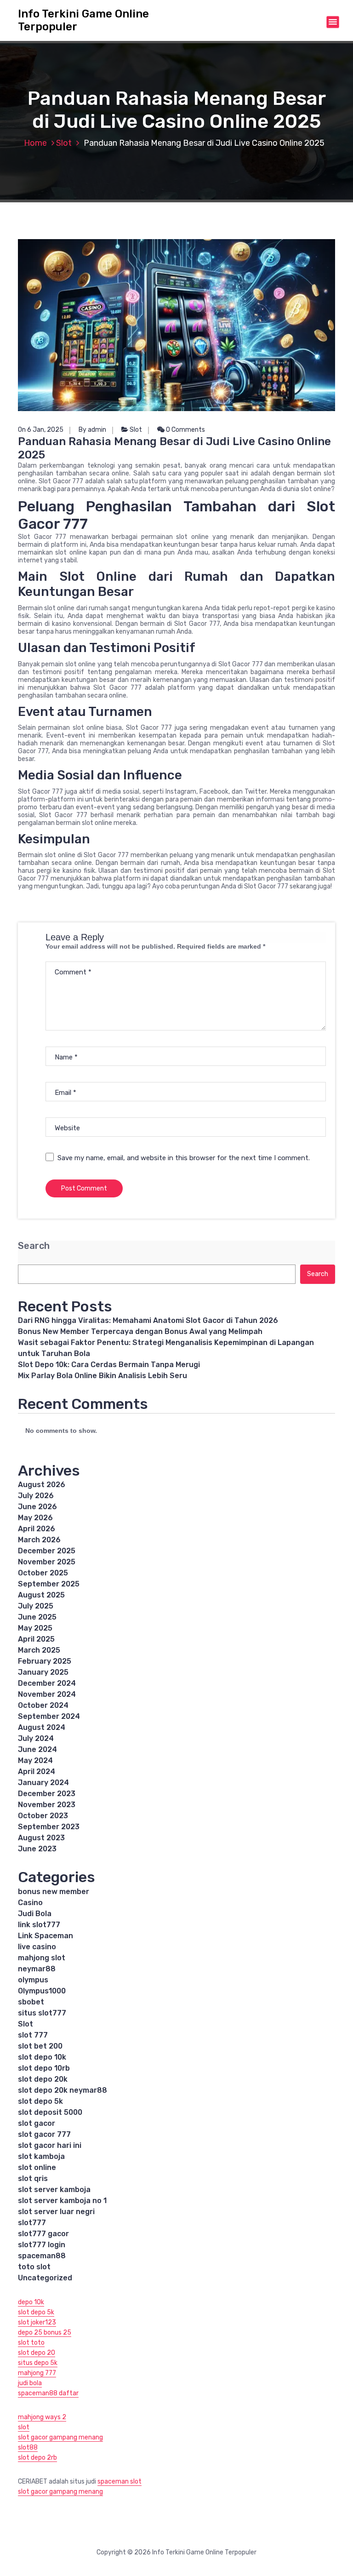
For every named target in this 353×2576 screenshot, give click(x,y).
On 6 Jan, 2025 (41, 430)
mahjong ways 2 (42, 2417)
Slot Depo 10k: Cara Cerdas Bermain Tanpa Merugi (109, 1365)
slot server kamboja (54, 2190)
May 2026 (35, 1518)
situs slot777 (42, 2013)
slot (24, 2427)
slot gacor (37, 2123)
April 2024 (37, 1772)
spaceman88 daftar (48, 2393)
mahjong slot (42, 1958)
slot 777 (33, 2035)
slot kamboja (41, 2156)
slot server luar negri (56, 2212)
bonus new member (54, 1892)
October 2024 (43, 1705)
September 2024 (49, 1716)
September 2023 (49, 1827)
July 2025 (36, 1606)
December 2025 (47, 1551)
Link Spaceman (46, 1936)
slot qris (33, 2178)
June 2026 (37, 1507)
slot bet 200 (40, 2046)
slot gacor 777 (44, 2134)
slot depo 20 (37, 2353)
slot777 (32, 2223)
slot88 (28, 2447)
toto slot (34, 2267)
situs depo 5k (38, 2363)
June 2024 (37, 1749)
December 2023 (47, 1794)
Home (35, 143)
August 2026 (42, 1485)
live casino (37, 1947)
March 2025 (39, 1650)
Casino (30, 1903)
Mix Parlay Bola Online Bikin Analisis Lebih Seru (102, 1376)
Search (34, 1246)
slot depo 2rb (37, 2458)
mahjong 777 (37, 2373)
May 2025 (35, 1628)
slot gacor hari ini (50, 2145)
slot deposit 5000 (50, 2112)
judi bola (30, 2383)
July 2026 (36, 1496)
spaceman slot (120, 2482)
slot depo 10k (42, 2057)
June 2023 (37, 1849)
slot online (37, 2167)
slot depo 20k (43, 2079)
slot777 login (42, 2245)
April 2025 (36, 1639)
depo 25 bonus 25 (45, 2333)
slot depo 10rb (44, 2068)
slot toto (31, 2343)
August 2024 (42, 1727)
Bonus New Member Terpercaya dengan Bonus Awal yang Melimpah (140, 1331)
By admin (92, 430)
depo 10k (31, 2302)
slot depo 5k (40, 2101)
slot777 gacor (43, 2234)
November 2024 (47, 1694)
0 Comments (185, 430)
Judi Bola (35, 1914)
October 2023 (43, 1816)
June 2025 (37, 1617)
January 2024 (43, 1783)
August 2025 (41, 1595)
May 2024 (35, 1760)
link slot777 (39, 1925)
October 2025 (43, 1573)
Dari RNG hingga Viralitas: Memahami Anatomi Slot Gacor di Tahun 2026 (148, 1320)
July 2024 (36, 1738)
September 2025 (49, 1584)
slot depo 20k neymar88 (63, 2090)
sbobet (31, 2002)
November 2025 (47, 1562)
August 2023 (41, 1838)
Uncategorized (45, 2278)
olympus (33, 1980)
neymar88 (37, 1969)
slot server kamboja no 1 (62, 2201)
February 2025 (45, 1661)
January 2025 (43, 1672)
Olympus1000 (42, 1991)
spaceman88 (42, 2256)
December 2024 (47, 1683)
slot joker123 (37, 2322)
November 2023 (47, 1805)
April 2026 (37, 1529)
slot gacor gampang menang (60, 2437)
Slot (64, 143)
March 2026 (39, 1540)
